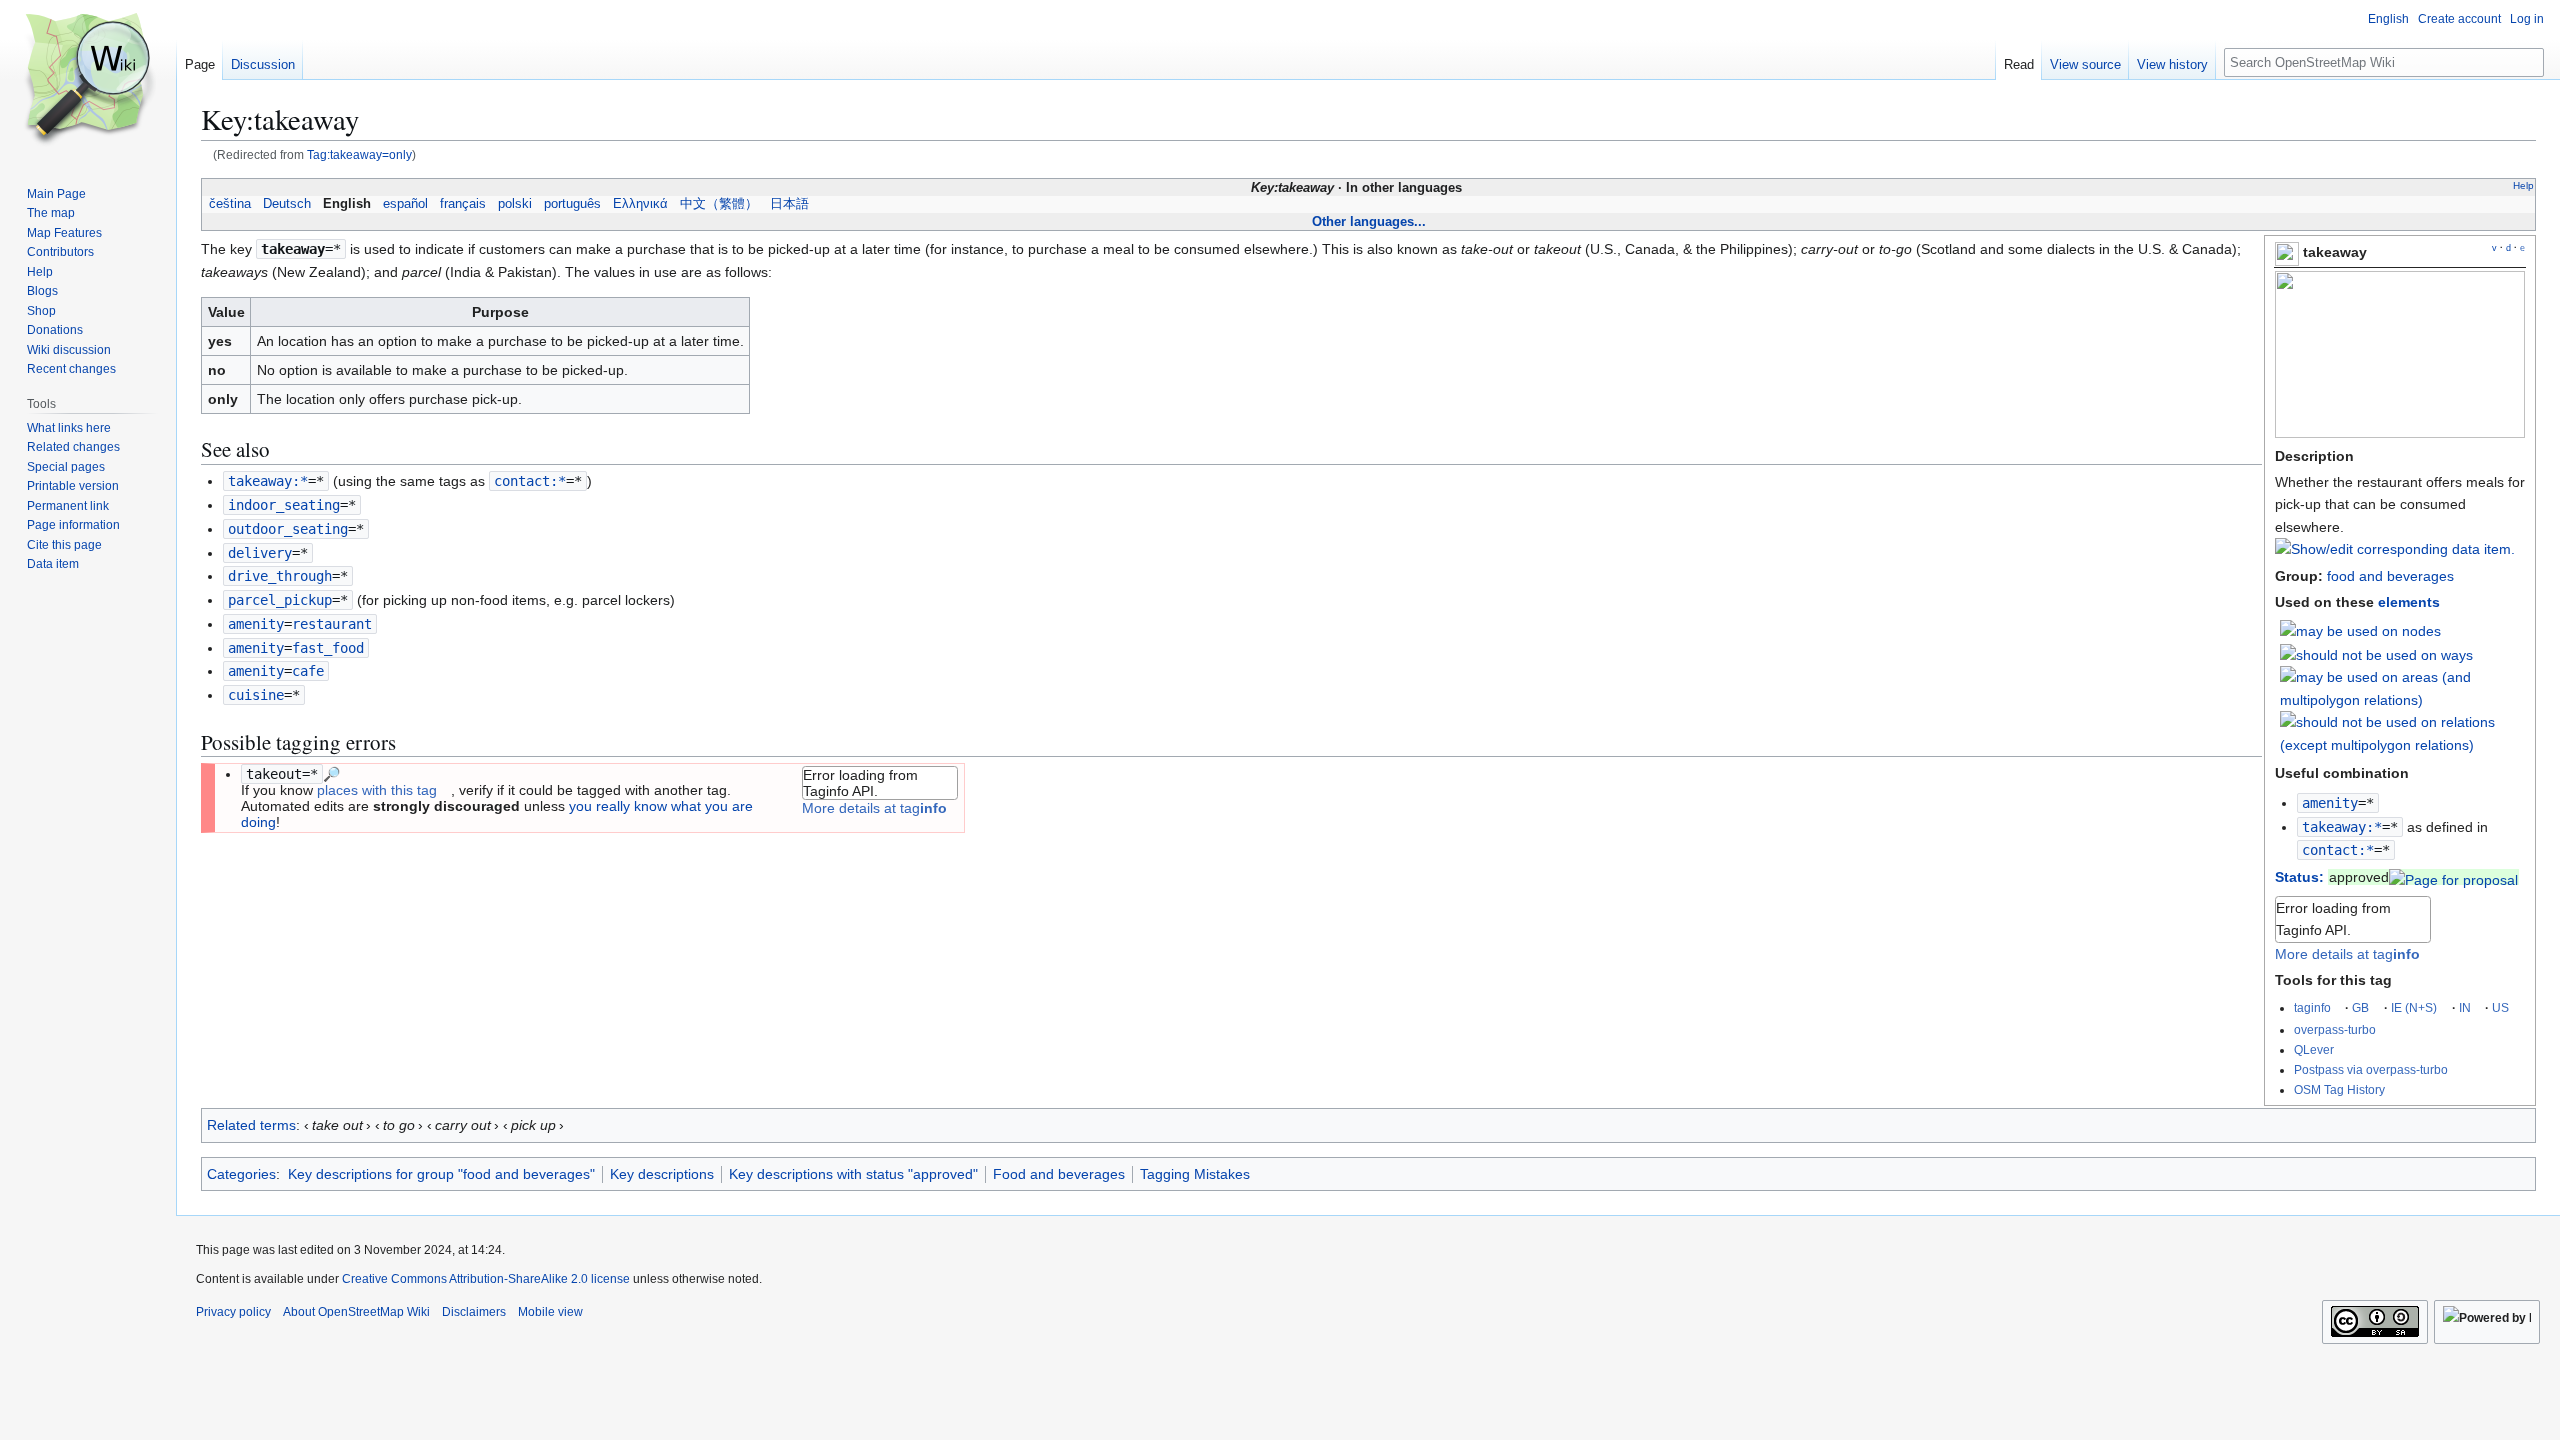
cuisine (256, 695)
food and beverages (2390, 576)
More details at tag (2347, 954)
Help (2523, 185)
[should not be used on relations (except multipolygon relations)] (2403, 732)
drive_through (280, 576)
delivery (260, 553)
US (2500, 1007)
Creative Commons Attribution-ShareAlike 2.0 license (486, 1279)
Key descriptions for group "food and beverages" (441, 1174)
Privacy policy (233, 1312)
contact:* (2338, 850)
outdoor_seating (288, 529)
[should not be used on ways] (2376, 654)
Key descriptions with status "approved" (853, 1174)
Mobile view (550, 1312)
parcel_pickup (280, 600)
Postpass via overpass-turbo (2371, 1069)
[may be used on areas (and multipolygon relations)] (2403, 687)
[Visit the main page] (88, 80)
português (572, 204)
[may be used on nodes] (2360, 630)
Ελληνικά (640, 204)
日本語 (789, 204)
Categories (241, 1174)
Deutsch (287, 204)
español (405, 204)
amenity (2330, 803)
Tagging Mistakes (1195, 1174)
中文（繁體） (719, 204)
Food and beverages (1059, 1174)
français (463, 204)
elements (2409, 602)
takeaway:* (2342, 827)
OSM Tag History (2339, 1089)
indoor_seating (284, 505)
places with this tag (377, 790)
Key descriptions (662, 1174)
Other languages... (1369, 221)
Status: (2299, 877)
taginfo (2312, 1007)
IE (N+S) (2414, 1007)
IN (2465, 1007)
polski (515, 204)
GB (2360, 1007)
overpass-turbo (2335, 1029)
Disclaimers (474, 1312)
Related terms (251, 1125)
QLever (2314, 1049)
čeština (230, 204)
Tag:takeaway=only (359, 154)
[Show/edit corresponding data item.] (2395, 549)
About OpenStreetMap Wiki (356, 1312)
